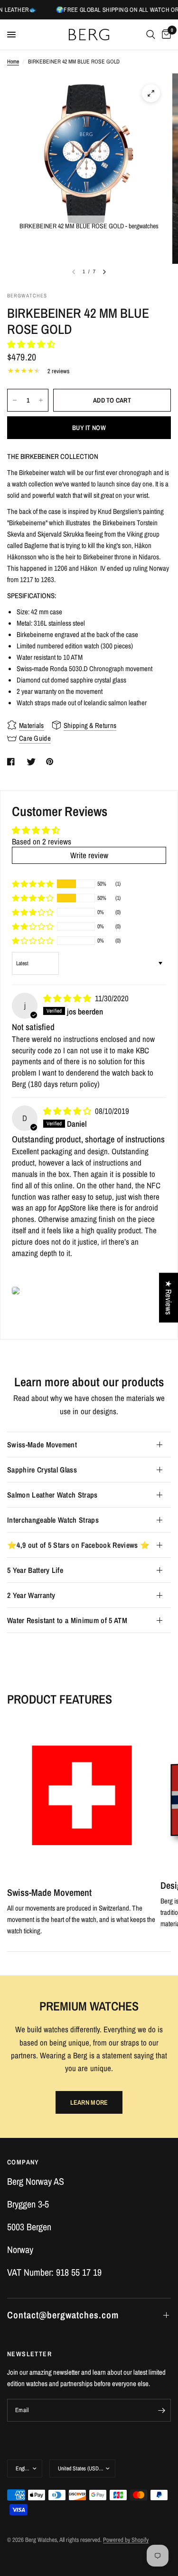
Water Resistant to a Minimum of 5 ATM (67, 1620)
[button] (31, 344)
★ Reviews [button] (169, 1297)
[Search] (151, 35)
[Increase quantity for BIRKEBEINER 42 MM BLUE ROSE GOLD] (41, 400)
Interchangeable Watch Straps (53, 1520)
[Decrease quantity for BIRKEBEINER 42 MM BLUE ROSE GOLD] (15, 400)
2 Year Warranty (31, 1595)
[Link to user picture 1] (16, 1291)
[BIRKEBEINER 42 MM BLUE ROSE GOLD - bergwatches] (151, 93)
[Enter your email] (161, 2410)
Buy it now (89, 428)
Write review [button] (89, 855)
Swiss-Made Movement (42, 1445)
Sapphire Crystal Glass (42, 1470)
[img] (68, 998)
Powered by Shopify (126, 2540)
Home (13, 62)
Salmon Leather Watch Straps (52, 1495)
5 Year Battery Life (35, 1570)
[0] (165, 35)
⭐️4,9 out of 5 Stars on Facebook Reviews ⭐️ (78, 1545)
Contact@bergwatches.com (63, 2315)
